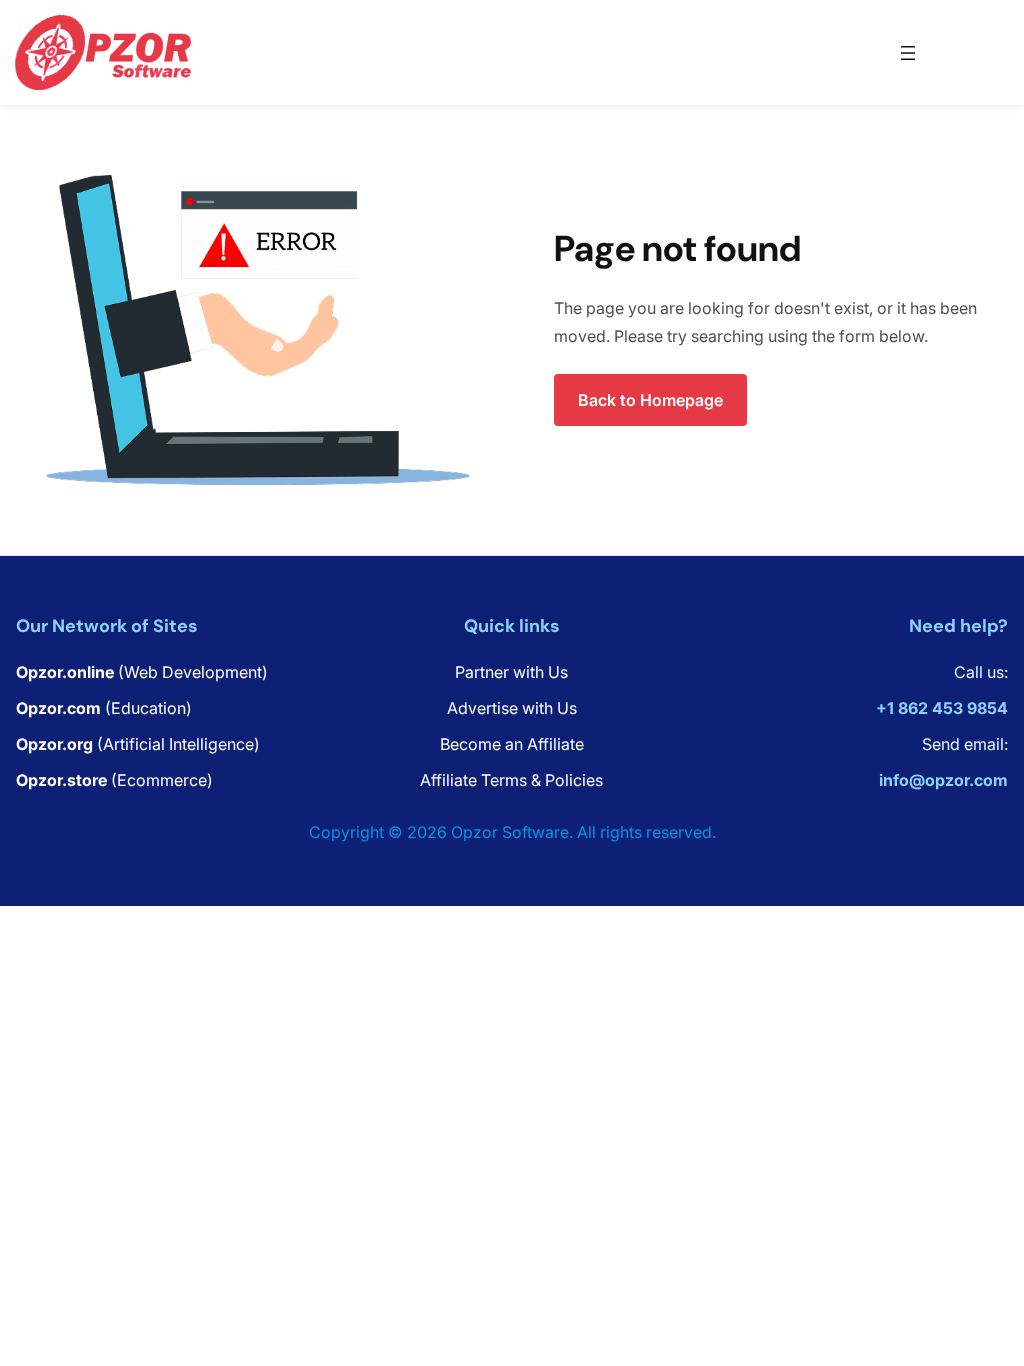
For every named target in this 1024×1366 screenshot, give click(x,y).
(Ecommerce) (114, 780)
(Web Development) (142, 672)
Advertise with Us (512, 708)
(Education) (104, 708)
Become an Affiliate (512, 744)
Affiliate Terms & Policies (511, 780)
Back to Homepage (650, 400)
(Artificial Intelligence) (138, 744)
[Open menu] (908, 53)
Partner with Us (511, 672)
